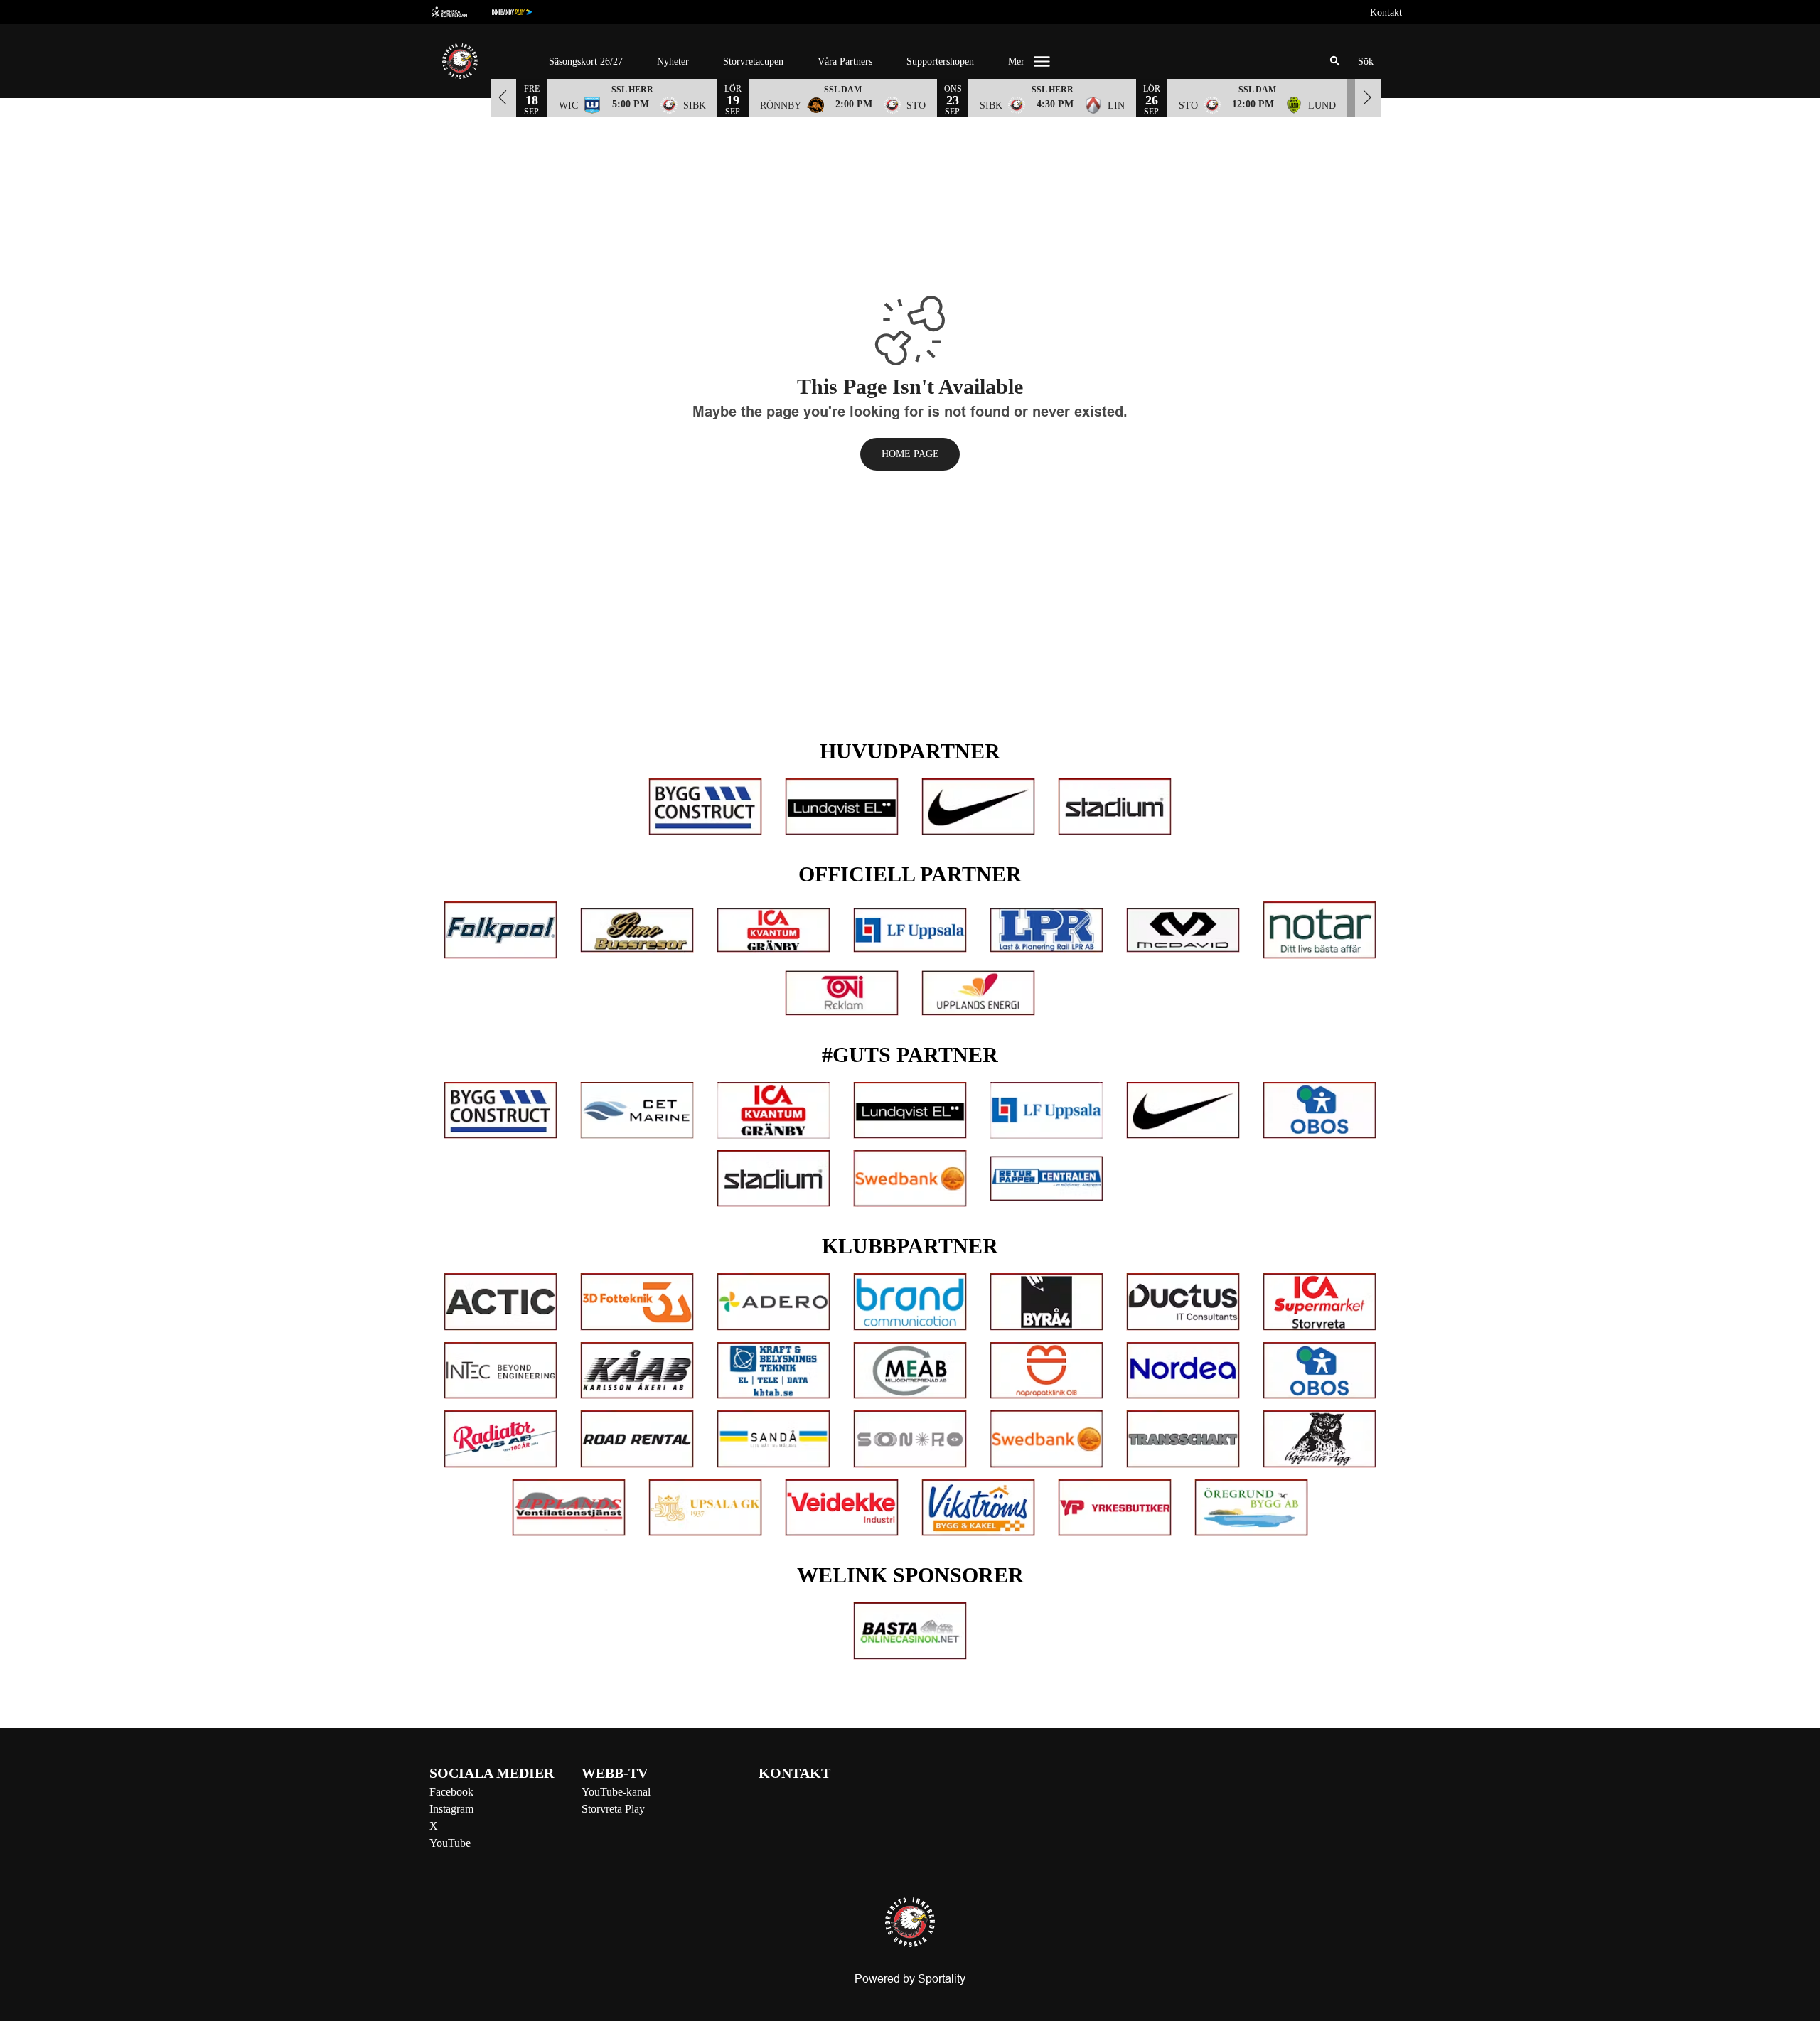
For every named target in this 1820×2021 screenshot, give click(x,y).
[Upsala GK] (705, 1508)
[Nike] (978, 807)
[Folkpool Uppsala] (500, 930)
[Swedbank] (910, 1179)
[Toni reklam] (842, 993)
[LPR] (1046, 931)
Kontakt (1386, 12)
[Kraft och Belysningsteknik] (773, 1371)
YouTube (450, 1843)
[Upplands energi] (978, 993)
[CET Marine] (637, 1110)
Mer (1016, 61)
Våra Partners (845, 61)
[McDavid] (1183, 931)
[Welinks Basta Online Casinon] (910, 1631)
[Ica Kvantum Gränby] (773, 931)
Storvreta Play (613, 1809)
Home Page (910, 454)
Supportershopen (940, 61)
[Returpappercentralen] (1046, 1179)
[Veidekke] (842, 1508)
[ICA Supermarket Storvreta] (1319, 1302)
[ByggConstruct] (705, 807)
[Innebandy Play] (523, 12)
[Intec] (500, 1371)
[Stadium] (1115, 807)
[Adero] (773, 1302)
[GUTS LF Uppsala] (1046, 1110)
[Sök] (1335, 61)
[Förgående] (503, 97)
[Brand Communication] (910, 1302)
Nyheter (673, 61)
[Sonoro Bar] (910, 1439)
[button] (632, 97)
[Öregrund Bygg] (1251, 1508)
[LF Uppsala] (910, 931)
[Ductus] (1183, 1302)
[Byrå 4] (1046, 1302)
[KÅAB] (637, 1371)
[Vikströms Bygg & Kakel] (978, 1508)
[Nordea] (1183, 1371)
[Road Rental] (637, 1439)
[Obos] (1319, 1110)
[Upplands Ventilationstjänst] (569, 1508)
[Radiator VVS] (500, 1439)
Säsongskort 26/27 (586, 61)
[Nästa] (1368, 97)
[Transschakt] (1183, 1439)
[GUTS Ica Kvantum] (773, 1110)
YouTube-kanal (616, 1792)
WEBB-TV (615, 1773)
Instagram (451, 1809)
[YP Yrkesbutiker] (1115, 1508)
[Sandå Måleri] (773, 1439)
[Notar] (1319, 930)
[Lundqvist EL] (842, 807)
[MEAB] (910, 1371)
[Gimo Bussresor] (637, 931)
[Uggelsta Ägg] (1319, 1439)
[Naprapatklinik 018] (1046, 1371)
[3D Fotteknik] (637, 1302)
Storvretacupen (753, 61)
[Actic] (500, 1302)
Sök (1366, 61)
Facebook (451, 1792)
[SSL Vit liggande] (461, 12)
